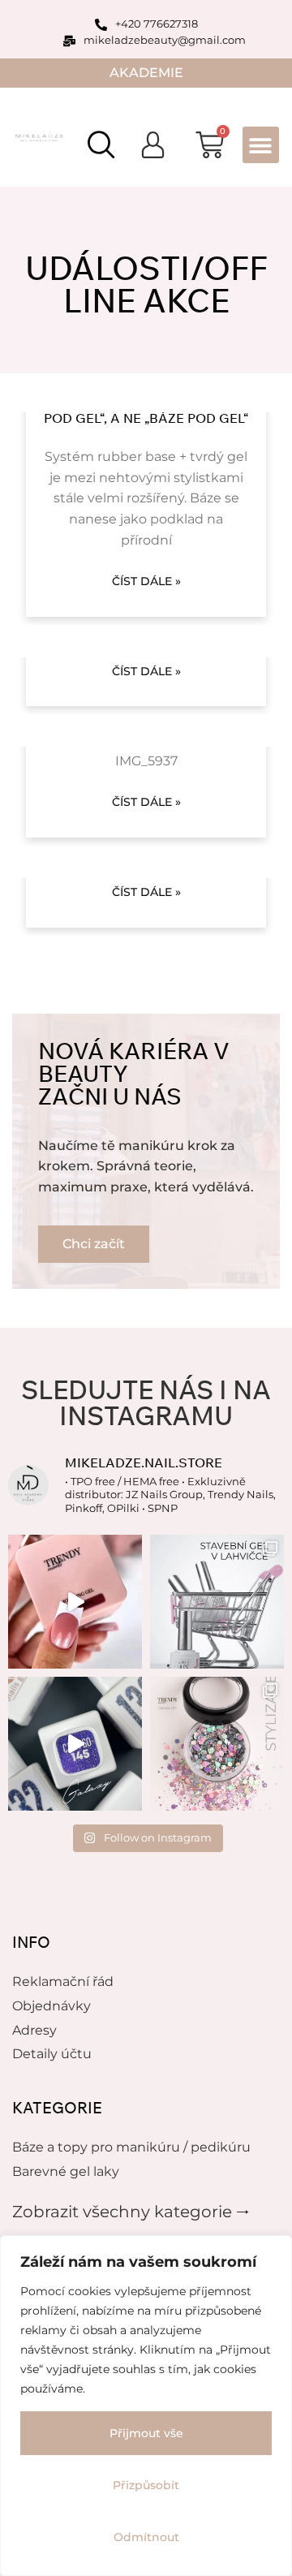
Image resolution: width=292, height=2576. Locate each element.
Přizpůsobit (146, 2485)
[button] (261, 145)
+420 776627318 (157, 24)
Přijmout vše (146, 2433)
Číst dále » (146, 581)
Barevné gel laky (66, 2171)
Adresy (34, 2030)
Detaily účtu (52, 2054)
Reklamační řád (63, 1982)
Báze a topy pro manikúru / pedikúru (131, 2147)
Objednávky (52, 2006)
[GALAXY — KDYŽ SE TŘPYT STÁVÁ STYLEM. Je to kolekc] (75, 1744)
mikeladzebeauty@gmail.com (165, 40)
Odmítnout (146, 2537)
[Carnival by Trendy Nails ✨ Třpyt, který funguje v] (217, 1744)
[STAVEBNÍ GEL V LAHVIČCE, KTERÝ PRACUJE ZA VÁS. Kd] (217, 1602)
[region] (146, 2406)
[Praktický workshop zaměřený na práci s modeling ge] (75, 1602)
